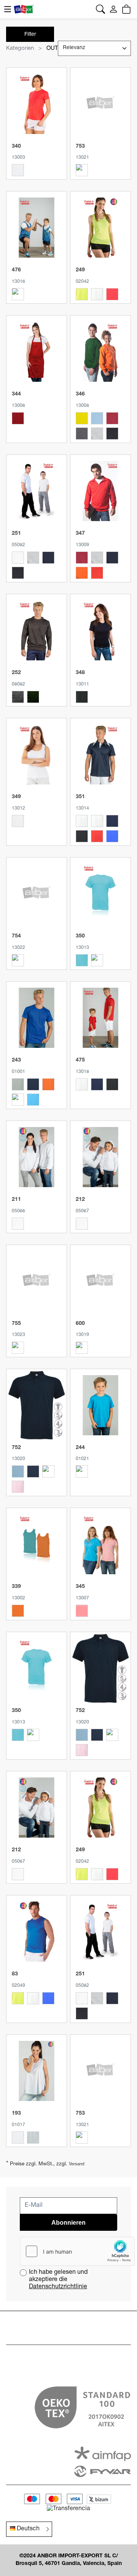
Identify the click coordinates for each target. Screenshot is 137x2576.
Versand (77, 2164)
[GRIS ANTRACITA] (82, 434)
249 (80, 270)
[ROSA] (18, 1100)
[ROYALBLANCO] (112, 836)
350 (80, 936)
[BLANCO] (18, 170)
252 (16, 673)
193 (16, 2114)
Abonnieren (68, 2223)
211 (16, 1200)
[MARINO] (48, 558)
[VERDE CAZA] (33, 697)
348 (80, 673)
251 (16, 534)
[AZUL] (18, 1348)
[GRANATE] (112, 418)
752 (16, 1448)
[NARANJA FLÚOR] (18, 294)
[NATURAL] (33, 2138)
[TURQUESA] (33, 1100)
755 (16, 1324)
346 (80, 394)
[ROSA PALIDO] (18, 1487)
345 (80, 1587)
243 (16, 1060)
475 (80, 1060)
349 (16, 797)
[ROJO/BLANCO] (97, 836)
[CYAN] (48, 1998)
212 (80, 1200)
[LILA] (82, 170)
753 (80, 147)
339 (16, 1587)
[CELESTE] (97, 418)
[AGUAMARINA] (82, 960)
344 (16, 394)
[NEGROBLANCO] (82, 836)
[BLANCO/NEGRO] (82, 821)
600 (80, 1324)
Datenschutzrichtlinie (58, 2287)
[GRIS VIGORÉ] (97, 434)
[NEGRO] (112, 434)
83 (15, 1974)
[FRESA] (97, 960)
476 (16, 270)
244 (80, 1448)
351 (80, 797)
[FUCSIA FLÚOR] (112, 294)
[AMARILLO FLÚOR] (82, 294)
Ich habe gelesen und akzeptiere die (58, 2280)
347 (80, 534)
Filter (30, 35)
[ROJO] (18, 418)
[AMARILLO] (82, 418)
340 (16, 147)
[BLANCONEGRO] (97, 821)
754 (16, 936)
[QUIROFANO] (18, 960)
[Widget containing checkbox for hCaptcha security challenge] (77, 2251)
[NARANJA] (48, 1084)
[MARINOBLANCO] (112, 821)
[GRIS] (18, 697)
